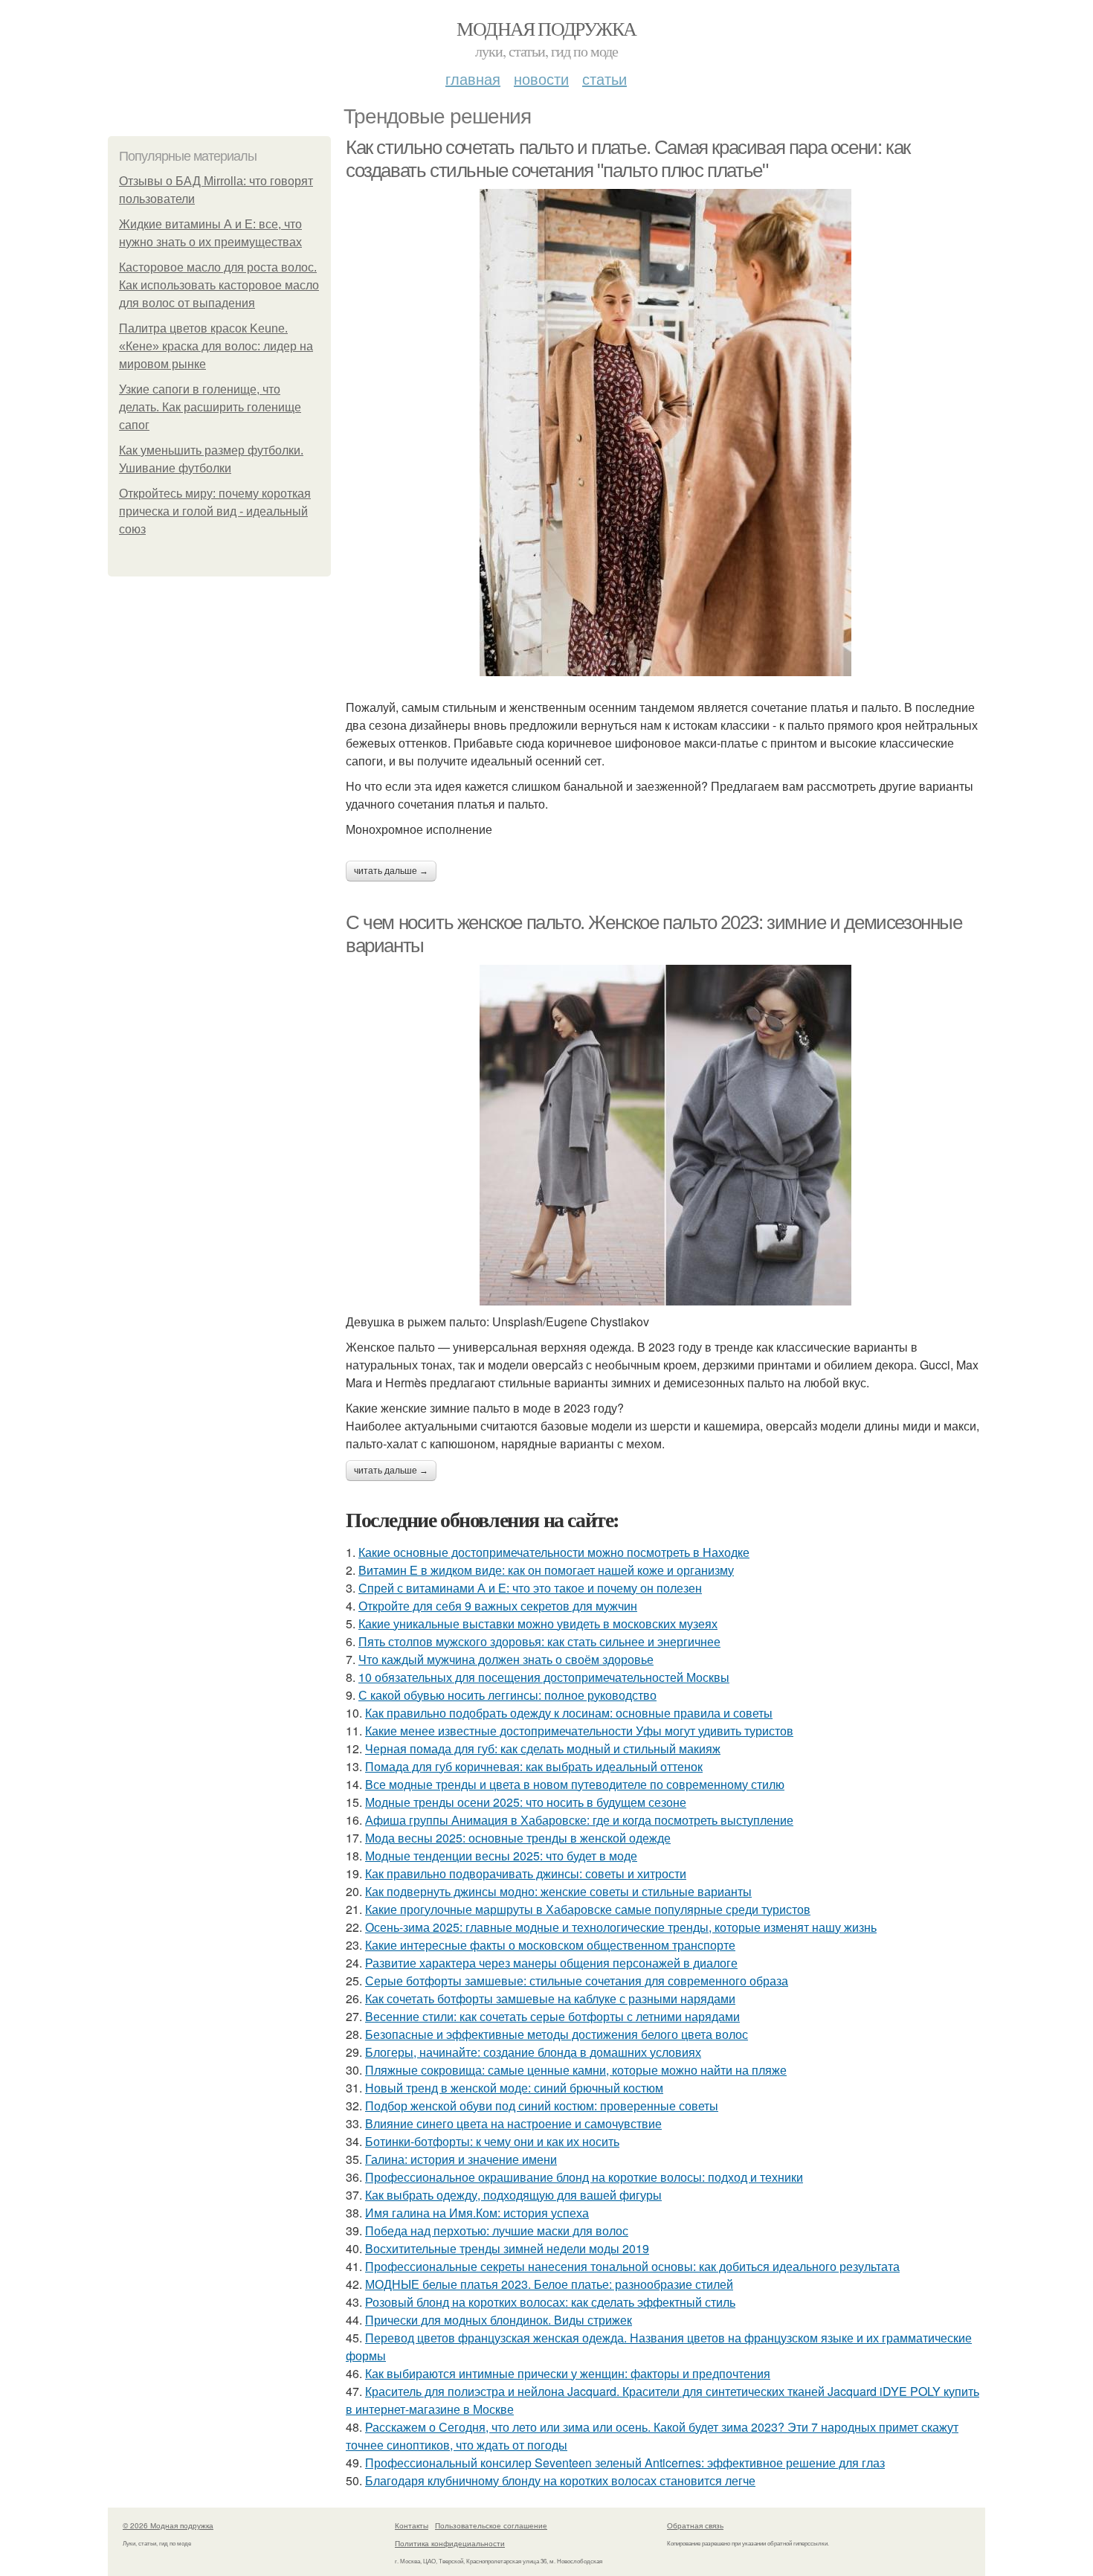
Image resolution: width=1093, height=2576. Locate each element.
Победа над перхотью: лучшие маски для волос (497, 2230)
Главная (473, 78)
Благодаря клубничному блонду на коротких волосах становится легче (560, 2480)
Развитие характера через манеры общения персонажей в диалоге (551, 1963)
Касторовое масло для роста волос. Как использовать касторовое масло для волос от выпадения (219, 285)
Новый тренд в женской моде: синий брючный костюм (514, 2088)
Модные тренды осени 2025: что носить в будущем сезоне (526, 1802)
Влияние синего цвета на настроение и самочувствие (513, 2123)
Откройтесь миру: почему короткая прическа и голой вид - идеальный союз (215, 511)
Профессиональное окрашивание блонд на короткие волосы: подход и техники (584, 2177)
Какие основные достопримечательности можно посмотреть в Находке (554, 1552)
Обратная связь (695, 2525)
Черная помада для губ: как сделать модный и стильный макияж (543, 1748)
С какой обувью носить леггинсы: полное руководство (507, 1695)
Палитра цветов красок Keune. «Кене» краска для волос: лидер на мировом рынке (216, 346)
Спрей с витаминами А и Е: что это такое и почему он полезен (530, 1588)
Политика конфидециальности (450, 2543)
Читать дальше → (391, 871)
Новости (541, 78)
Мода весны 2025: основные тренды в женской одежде (518, 1838)
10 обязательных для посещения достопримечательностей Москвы (544, 1677)
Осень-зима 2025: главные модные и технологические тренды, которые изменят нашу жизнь (621, 1927)
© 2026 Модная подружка (168, 2525)
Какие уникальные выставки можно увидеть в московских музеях (538, 1623)
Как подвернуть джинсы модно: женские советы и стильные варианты (558, 1891)
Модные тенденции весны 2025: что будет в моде (501, 1856)
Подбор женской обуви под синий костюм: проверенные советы (542, 2106)
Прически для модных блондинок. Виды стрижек (499, 2320)
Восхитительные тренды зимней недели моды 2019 (507, 2248)
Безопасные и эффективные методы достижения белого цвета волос (557, 2034)
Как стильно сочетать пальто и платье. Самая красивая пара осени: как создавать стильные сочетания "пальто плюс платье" (628, 159)
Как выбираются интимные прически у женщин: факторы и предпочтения (568, 2373)
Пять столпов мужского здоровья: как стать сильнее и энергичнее (539, 1641)
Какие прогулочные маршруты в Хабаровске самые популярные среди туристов (588, 1909)
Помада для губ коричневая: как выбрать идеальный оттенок (534, 1766)
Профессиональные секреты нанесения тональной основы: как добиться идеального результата (632, 2266)
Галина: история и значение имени (461, 2159)
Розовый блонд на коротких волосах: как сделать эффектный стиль (550, 2302)
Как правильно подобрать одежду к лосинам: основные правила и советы (569, 1713)
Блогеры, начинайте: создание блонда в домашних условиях (533, 2052)
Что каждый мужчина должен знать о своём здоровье (506, 1659)
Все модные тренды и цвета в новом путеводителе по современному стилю (575, 1784)
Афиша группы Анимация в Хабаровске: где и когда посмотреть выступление (579, 1820)
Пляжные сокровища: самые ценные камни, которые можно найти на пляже (576, 2070)
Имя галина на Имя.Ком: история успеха (477, 2213)
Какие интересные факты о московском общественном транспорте (550, 1945)
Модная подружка (546, 28)
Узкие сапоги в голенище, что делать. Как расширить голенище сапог (210, 407)
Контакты (412, 2525)
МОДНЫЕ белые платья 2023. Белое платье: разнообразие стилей (549, 2284)
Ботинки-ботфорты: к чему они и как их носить (492, 2141)
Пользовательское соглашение (491, 2525)
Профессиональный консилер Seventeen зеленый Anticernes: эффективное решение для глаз (625, 2463)
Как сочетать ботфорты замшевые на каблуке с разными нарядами (550, 1998)
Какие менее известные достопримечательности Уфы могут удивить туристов (579, 1731)
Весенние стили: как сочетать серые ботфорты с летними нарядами (552, 2016)
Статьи (604, 78)
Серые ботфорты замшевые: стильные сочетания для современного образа (577, 1981)
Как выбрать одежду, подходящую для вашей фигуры (513, 2195)
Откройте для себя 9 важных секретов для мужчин (498, 1606)
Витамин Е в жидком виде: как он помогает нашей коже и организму (546, 1570)
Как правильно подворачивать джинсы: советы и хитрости (526, 1873)
